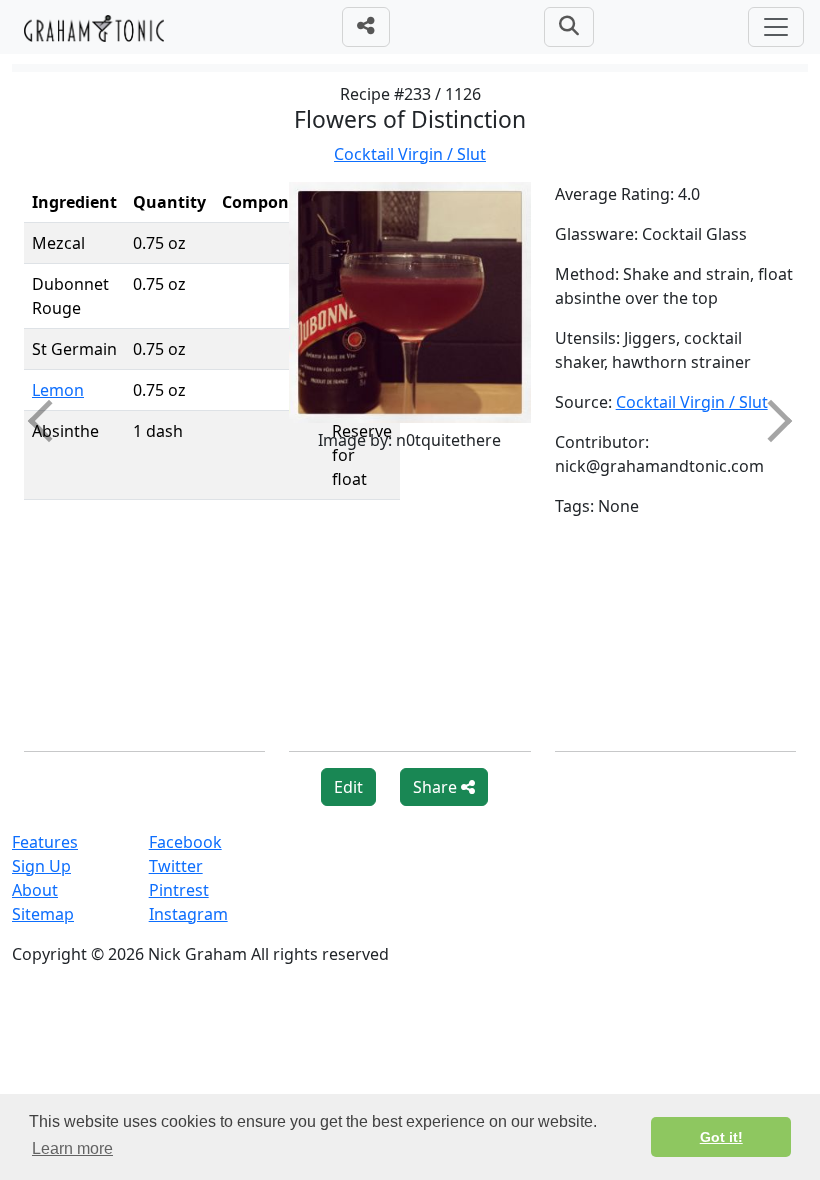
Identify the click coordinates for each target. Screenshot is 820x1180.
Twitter (176, 866)
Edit (348, 787)
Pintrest (179, 890)
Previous (49, 420)
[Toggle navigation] (776, 27)
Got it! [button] (721, 1137)
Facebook (185, 842)
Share (437, 787)
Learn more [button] (72, 1148)
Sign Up (41, 866)
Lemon (58, 390)
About (35, 890)
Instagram (188, 914)
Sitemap (43, 914)
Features (45, 842)
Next (771, 420)
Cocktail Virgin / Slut (410, 154)
